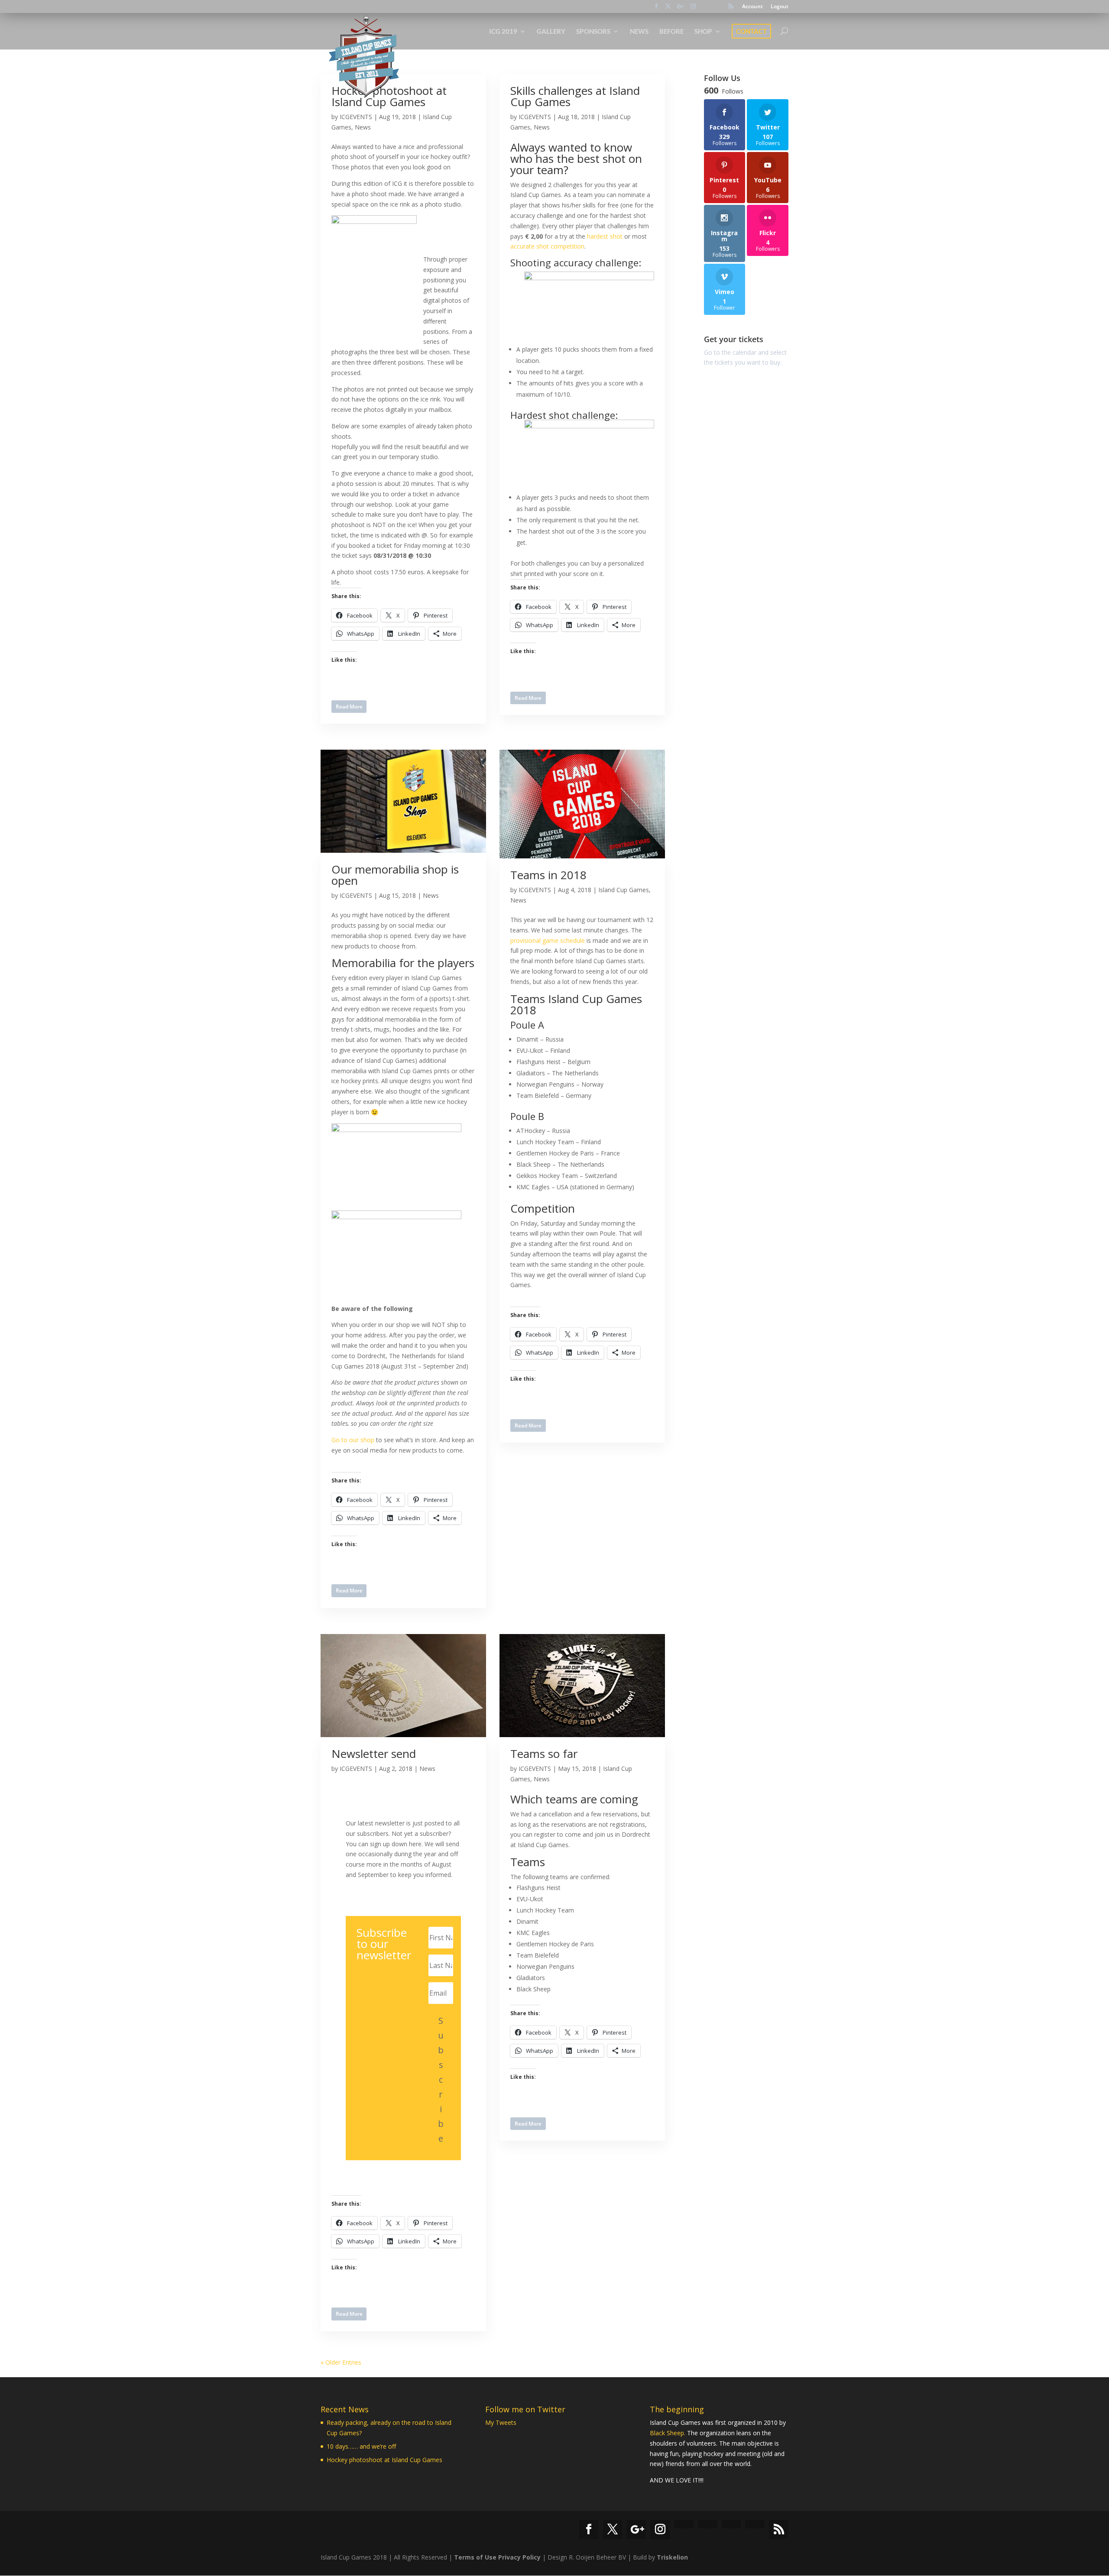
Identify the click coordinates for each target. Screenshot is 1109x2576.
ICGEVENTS (356, 117)
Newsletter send (374, 1754)
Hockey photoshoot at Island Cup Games (384, 2460)
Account (752, 7)
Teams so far (544, 1754)
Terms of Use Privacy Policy (497, 2557)
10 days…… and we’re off (361, 2446)
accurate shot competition (547, 246)
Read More (349, 707)
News (363, 127)
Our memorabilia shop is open (395, 875)
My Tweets (501, 2422)
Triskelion (672, 2557)
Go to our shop (353, 1440)
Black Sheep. (668, 2433)
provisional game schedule (548, 940)
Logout (780, 7)
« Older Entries (341, 2362)
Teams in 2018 (548, 875)
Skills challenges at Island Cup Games (575, 96)
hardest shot (605, 236)
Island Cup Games (624, 890)
